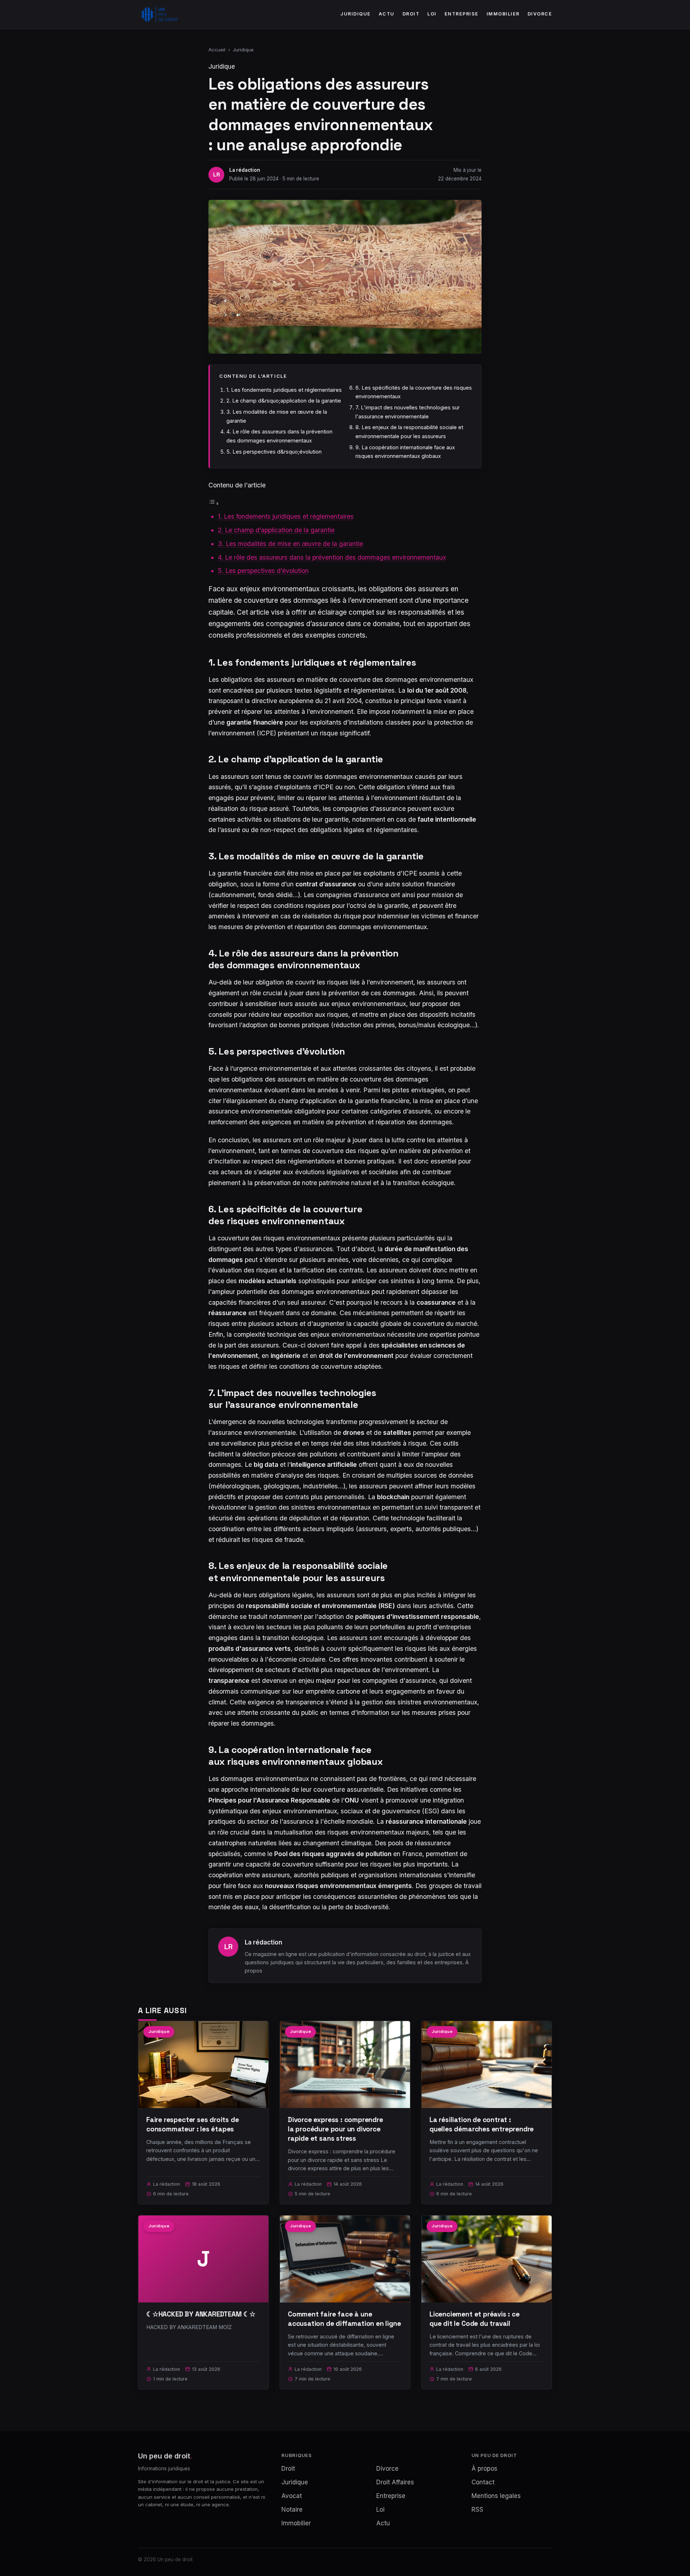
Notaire (292, 2510)
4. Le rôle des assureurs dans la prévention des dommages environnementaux (332, 557)
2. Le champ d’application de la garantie (276, 530)
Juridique (356, 14)
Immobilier (503, 14)
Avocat (292, 2496)
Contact (483, 2482)
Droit (411, 14)
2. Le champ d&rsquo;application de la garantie (284, 401)
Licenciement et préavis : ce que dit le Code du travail (475, 2319)
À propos (484, 2469)
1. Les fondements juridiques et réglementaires (284, 390)
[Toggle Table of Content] (214, 503)
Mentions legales (496, 2496)
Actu (387, 14)
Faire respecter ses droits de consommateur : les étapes (193, 2124)
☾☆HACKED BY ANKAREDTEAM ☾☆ (201, 2314)
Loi (432, 14)
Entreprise (462, 14)
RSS (477, 2510)
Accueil (217, 50)
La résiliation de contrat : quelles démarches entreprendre (482, 2124)
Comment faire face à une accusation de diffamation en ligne (344, 2319)
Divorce (540, 14)
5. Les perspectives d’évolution (263, 571)
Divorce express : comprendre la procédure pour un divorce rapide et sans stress (335, 2129)
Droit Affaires (395, 2482)
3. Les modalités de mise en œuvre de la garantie (290, 544)
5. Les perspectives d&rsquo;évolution (274, 452)
